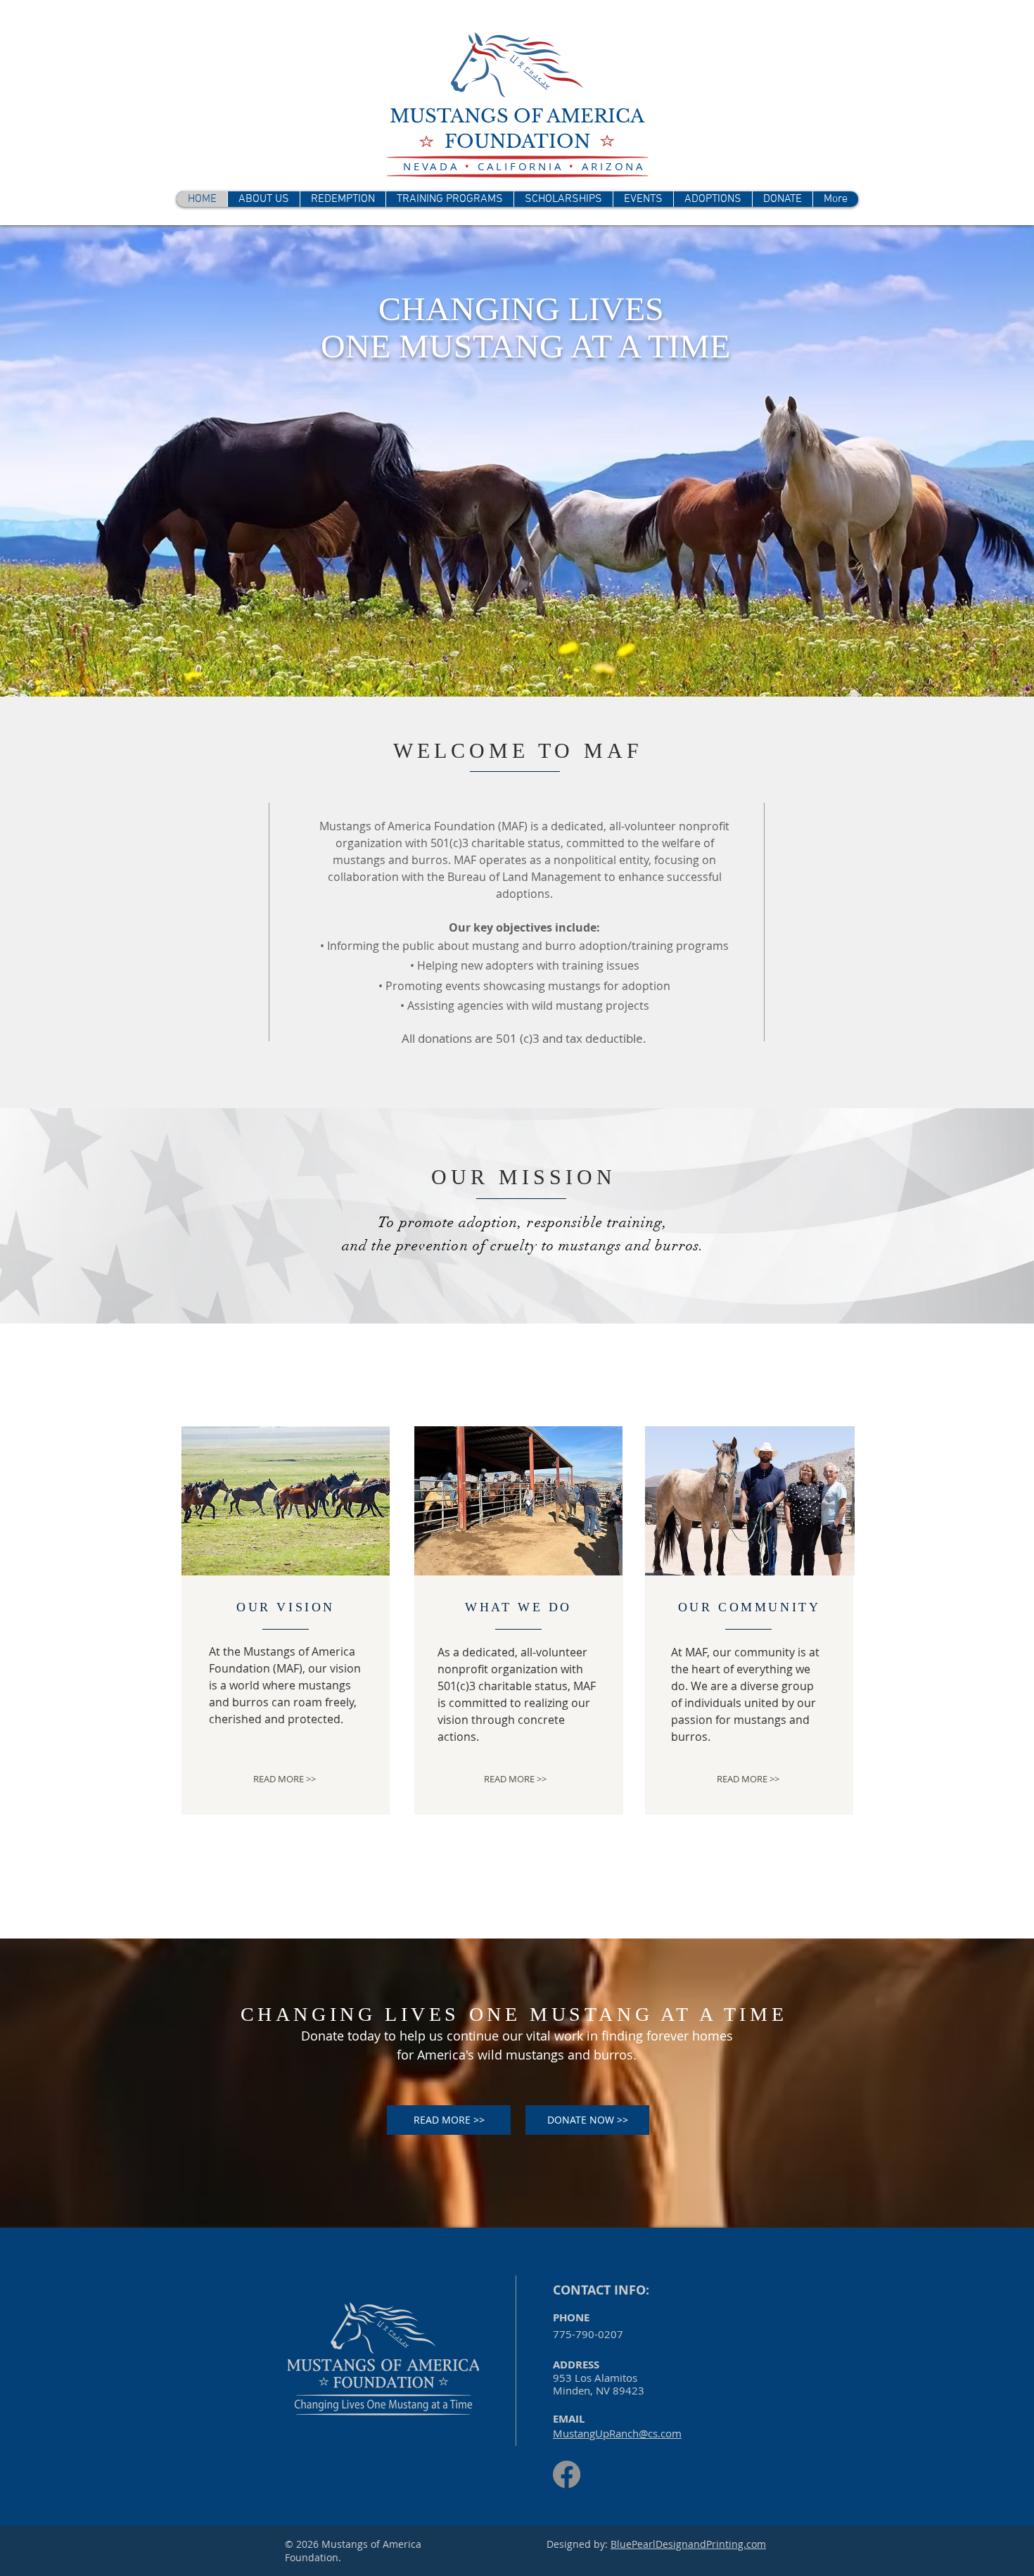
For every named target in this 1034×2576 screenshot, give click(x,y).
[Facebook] (567, 2474)
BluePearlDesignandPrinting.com (688, 2544)
